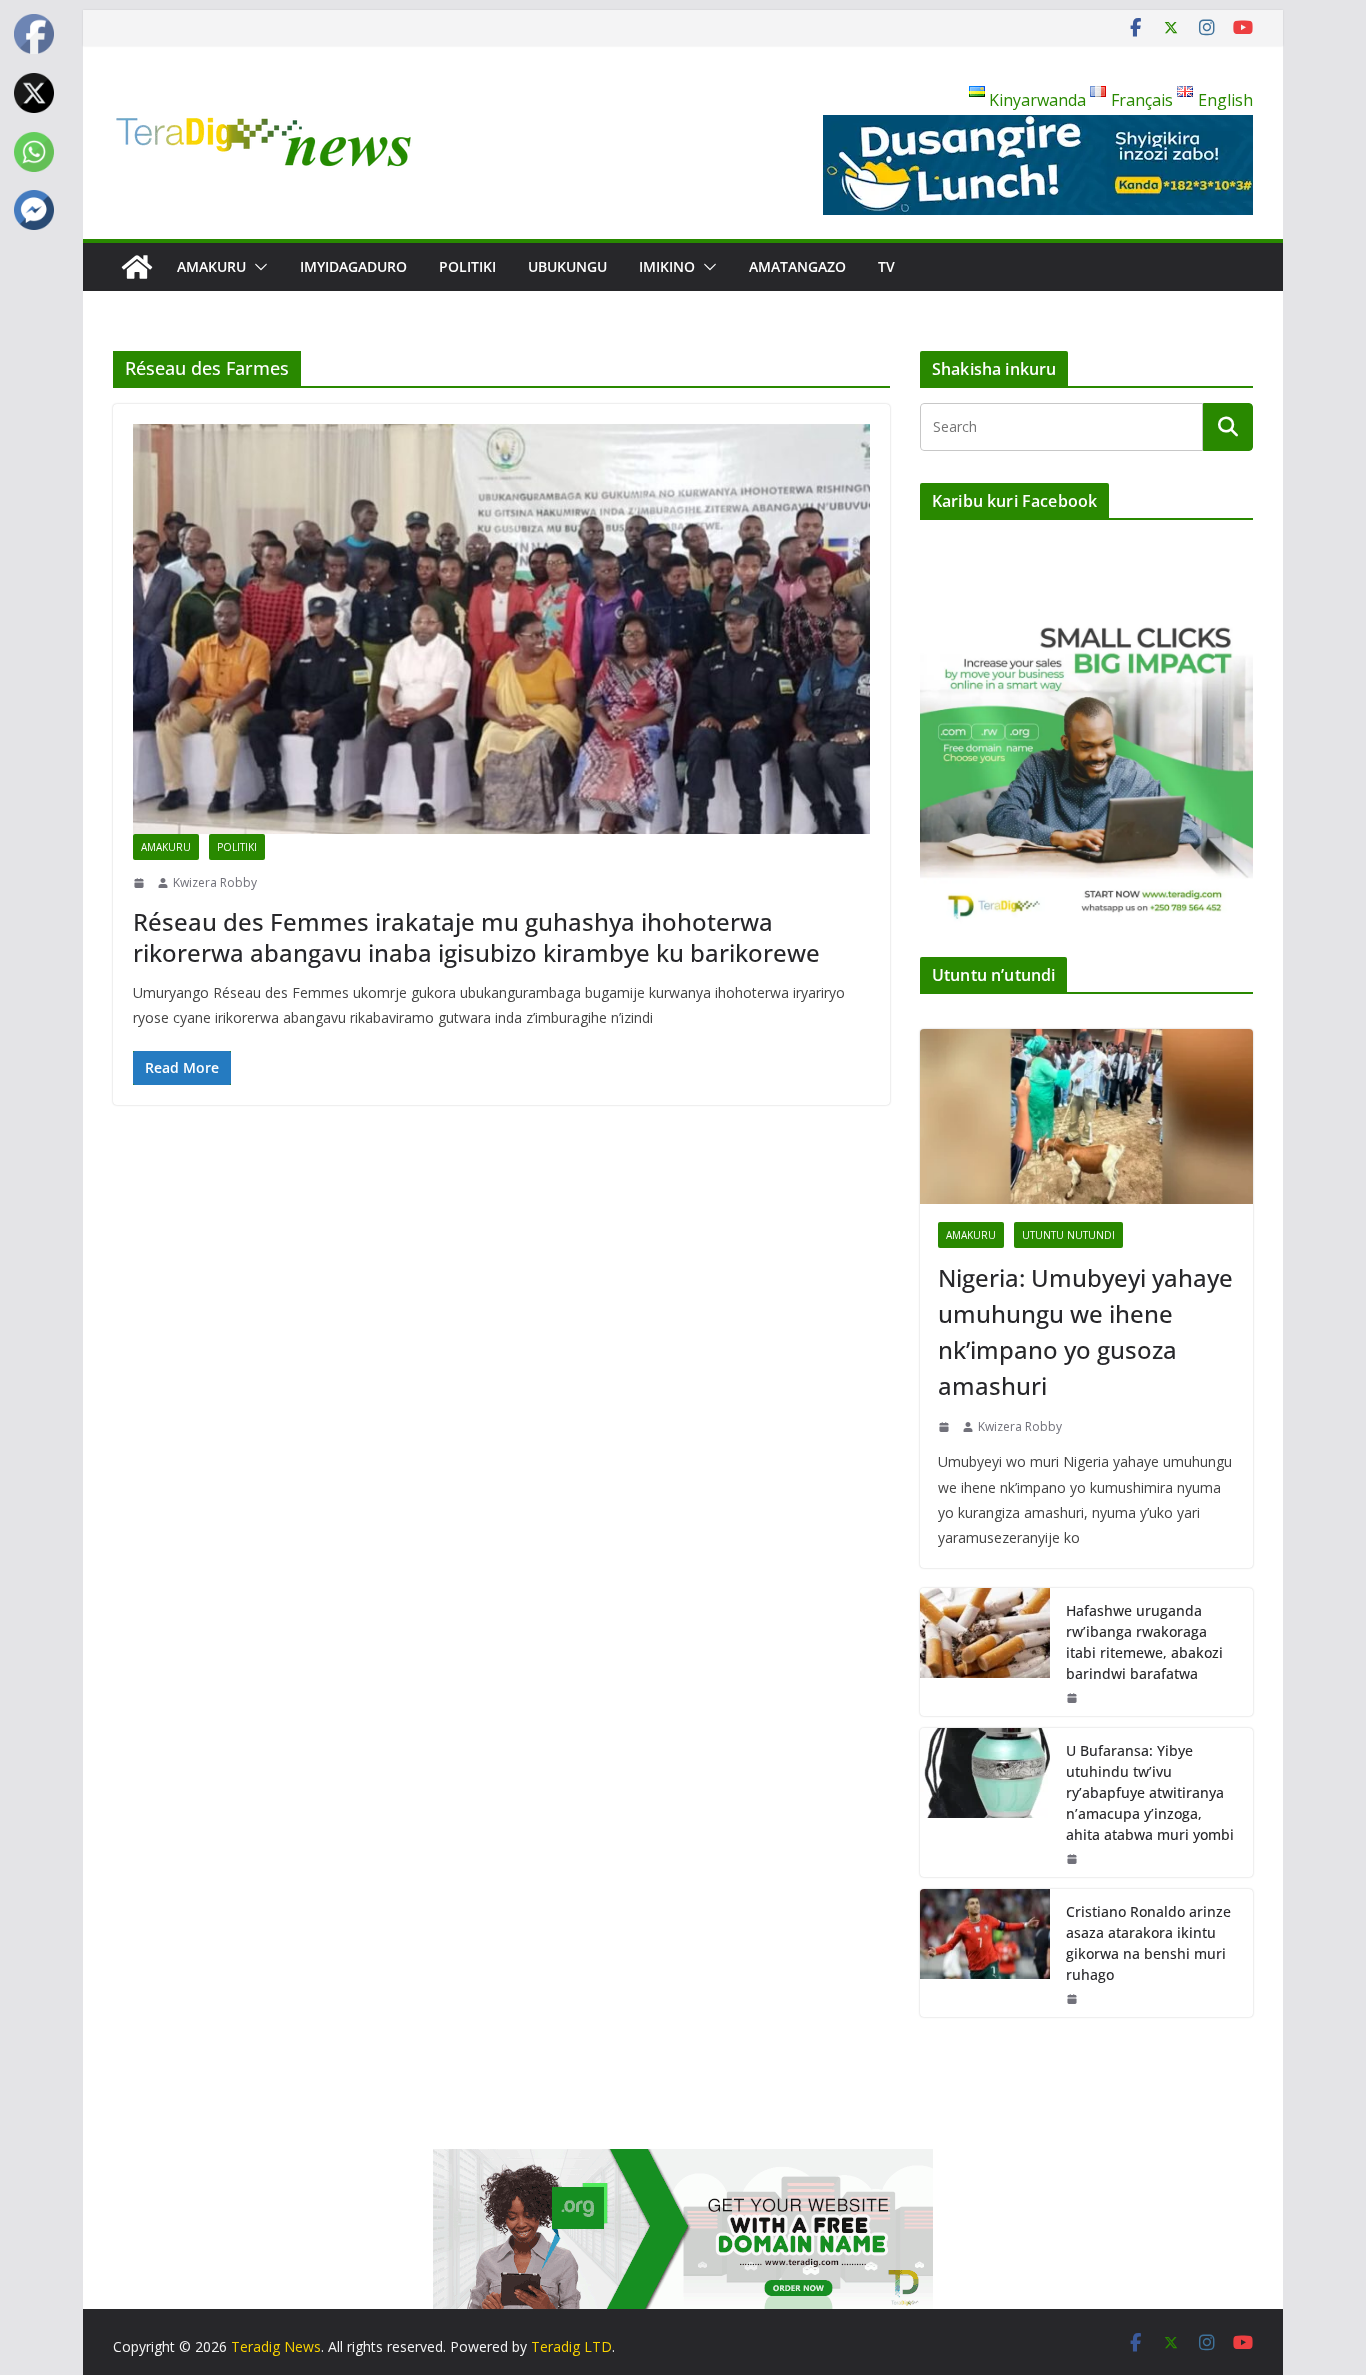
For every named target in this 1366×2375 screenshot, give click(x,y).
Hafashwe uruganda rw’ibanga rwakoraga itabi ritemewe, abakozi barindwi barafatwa (1144, 1642)
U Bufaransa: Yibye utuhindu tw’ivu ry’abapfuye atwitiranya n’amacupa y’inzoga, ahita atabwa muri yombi (1150, 1792)
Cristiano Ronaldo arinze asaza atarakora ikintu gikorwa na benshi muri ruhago (1148, 1943)
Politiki (467, 266)
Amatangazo (797, 266)
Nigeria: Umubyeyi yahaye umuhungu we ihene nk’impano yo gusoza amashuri (1085, 1331)
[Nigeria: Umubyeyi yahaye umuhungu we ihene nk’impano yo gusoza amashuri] (1086, 1116)
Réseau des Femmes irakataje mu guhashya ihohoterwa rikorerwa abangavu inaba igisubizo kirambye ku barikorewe (476, 937)
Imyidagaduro (353, 266)
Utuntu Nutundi (1068, 1235)
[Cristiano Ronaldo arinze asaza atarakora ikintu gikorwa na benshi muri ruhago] (985, 1953)
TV (886, 266)
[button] (257, 267)
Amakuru (211, 266)
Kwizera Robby (215, 882)
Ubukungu (567, 266)
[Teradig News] (137, 267)
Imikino (667, 266)
